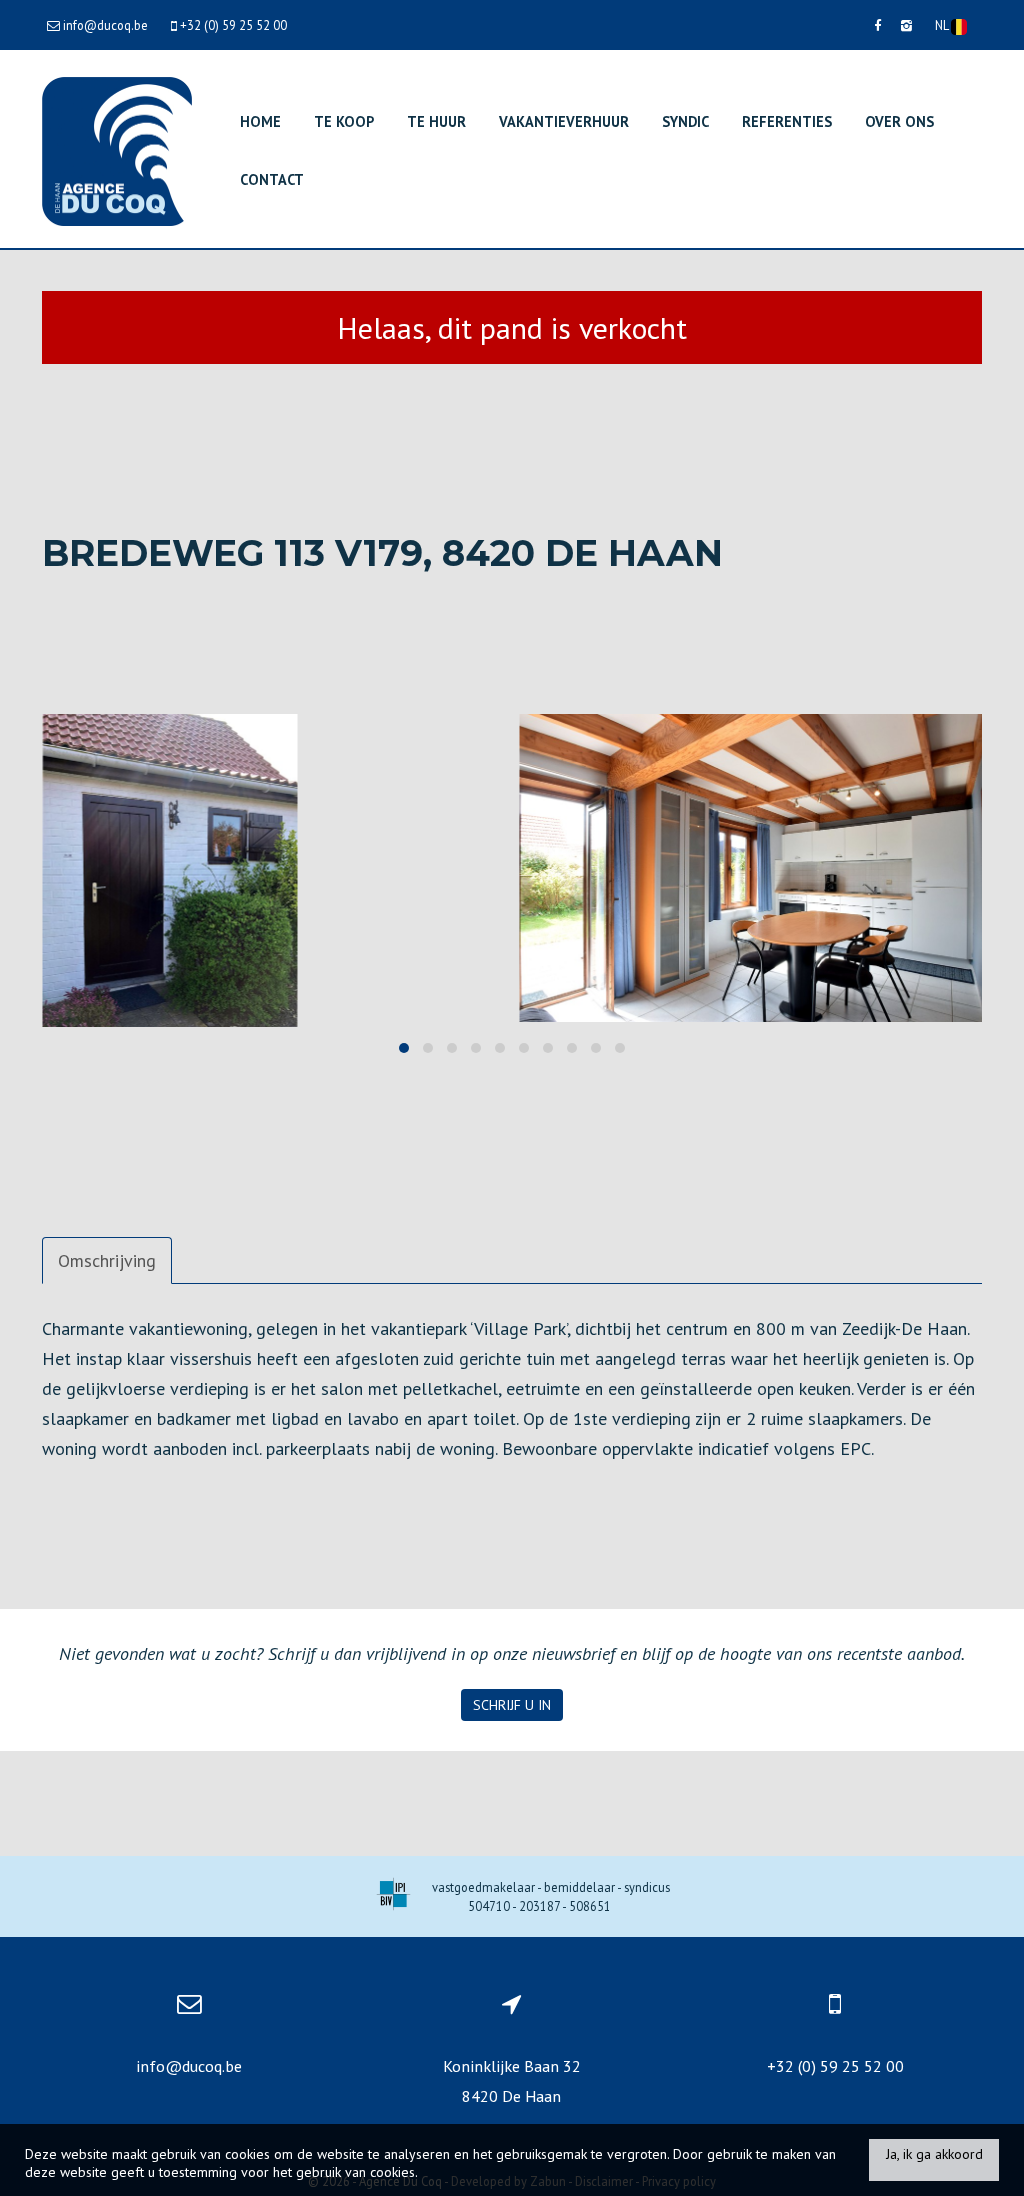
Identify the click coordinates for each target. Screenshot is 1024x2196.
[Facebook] (877, 25)
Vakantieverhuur (564, 121)
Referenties (787, 121)
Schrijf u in (512, 1705)
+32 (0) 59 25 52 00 (835, 2066)
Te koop (344, 121)
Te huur (436, 121)
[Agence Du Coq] (117, 149)
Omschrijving (107, 1260)
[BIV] (393, 1896)
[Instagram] (906, 25)
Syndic (685, 121)
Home (260, 121)
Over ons (899, 121)
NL (943, 25)
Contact (272, 179)
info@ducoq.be (189, 2066)
